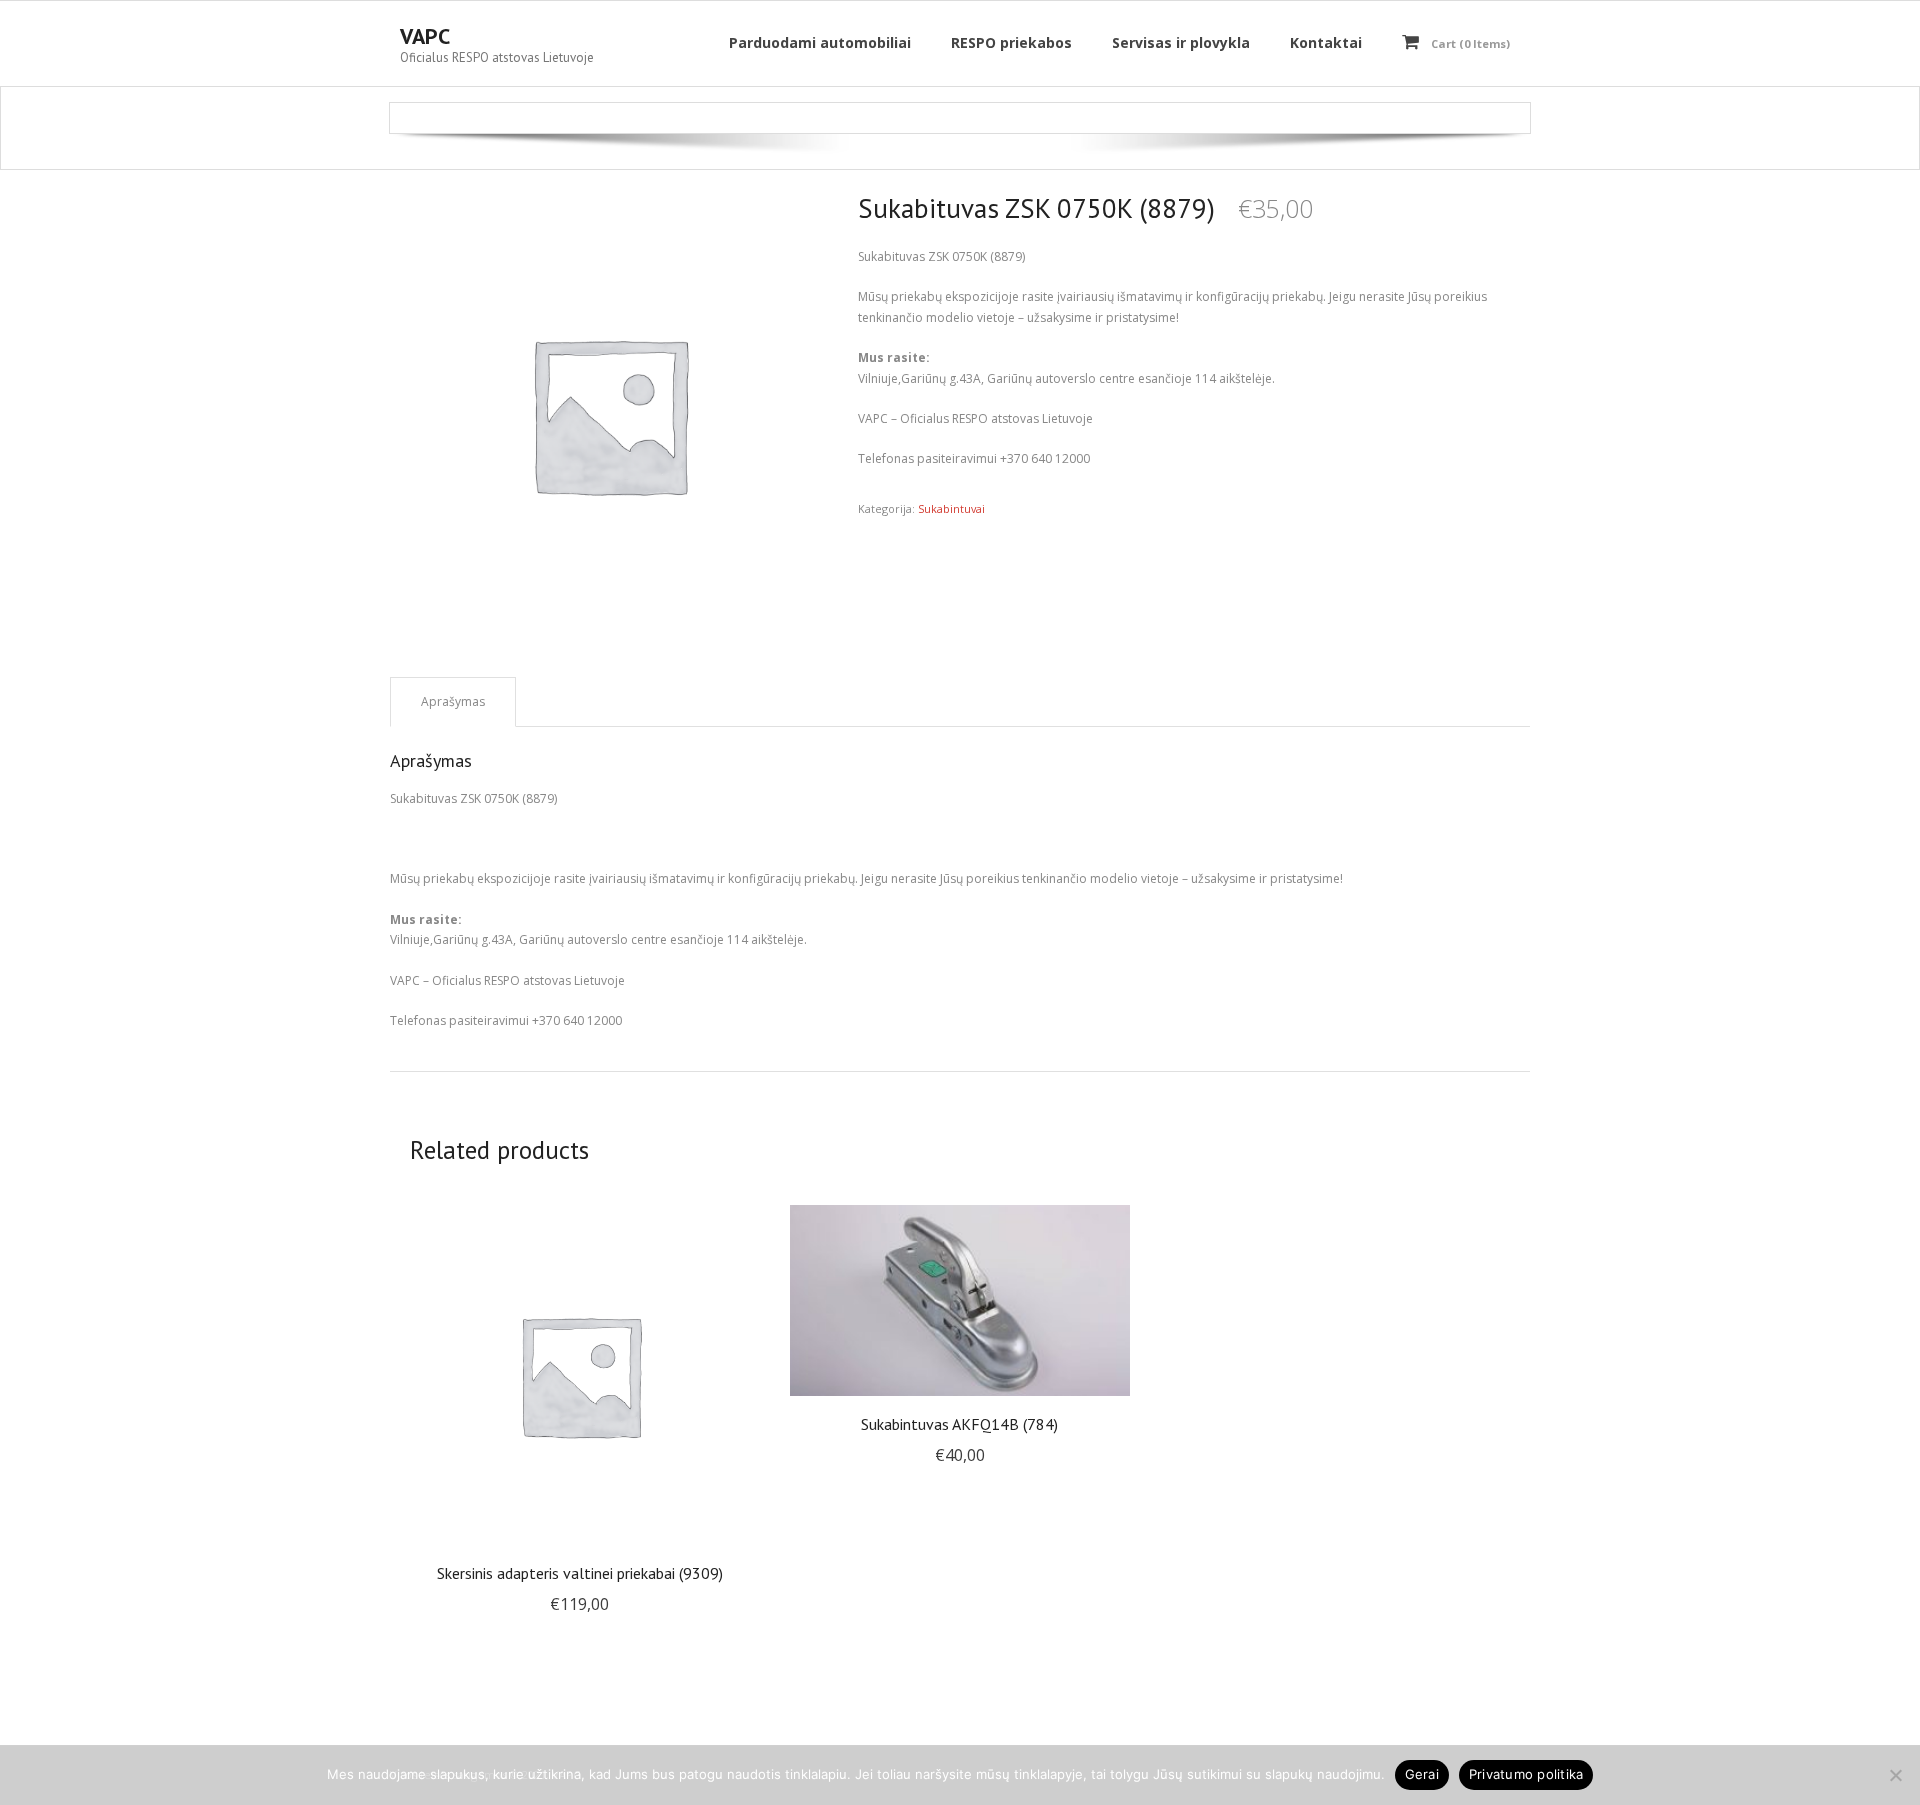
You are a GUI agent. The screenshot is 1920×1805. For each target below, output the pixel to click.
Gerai (1422, 1774)
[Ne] (1895, 1775)
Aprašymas (453, 701)
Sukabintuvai (951, 508)
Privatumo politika (1526, 1774)
